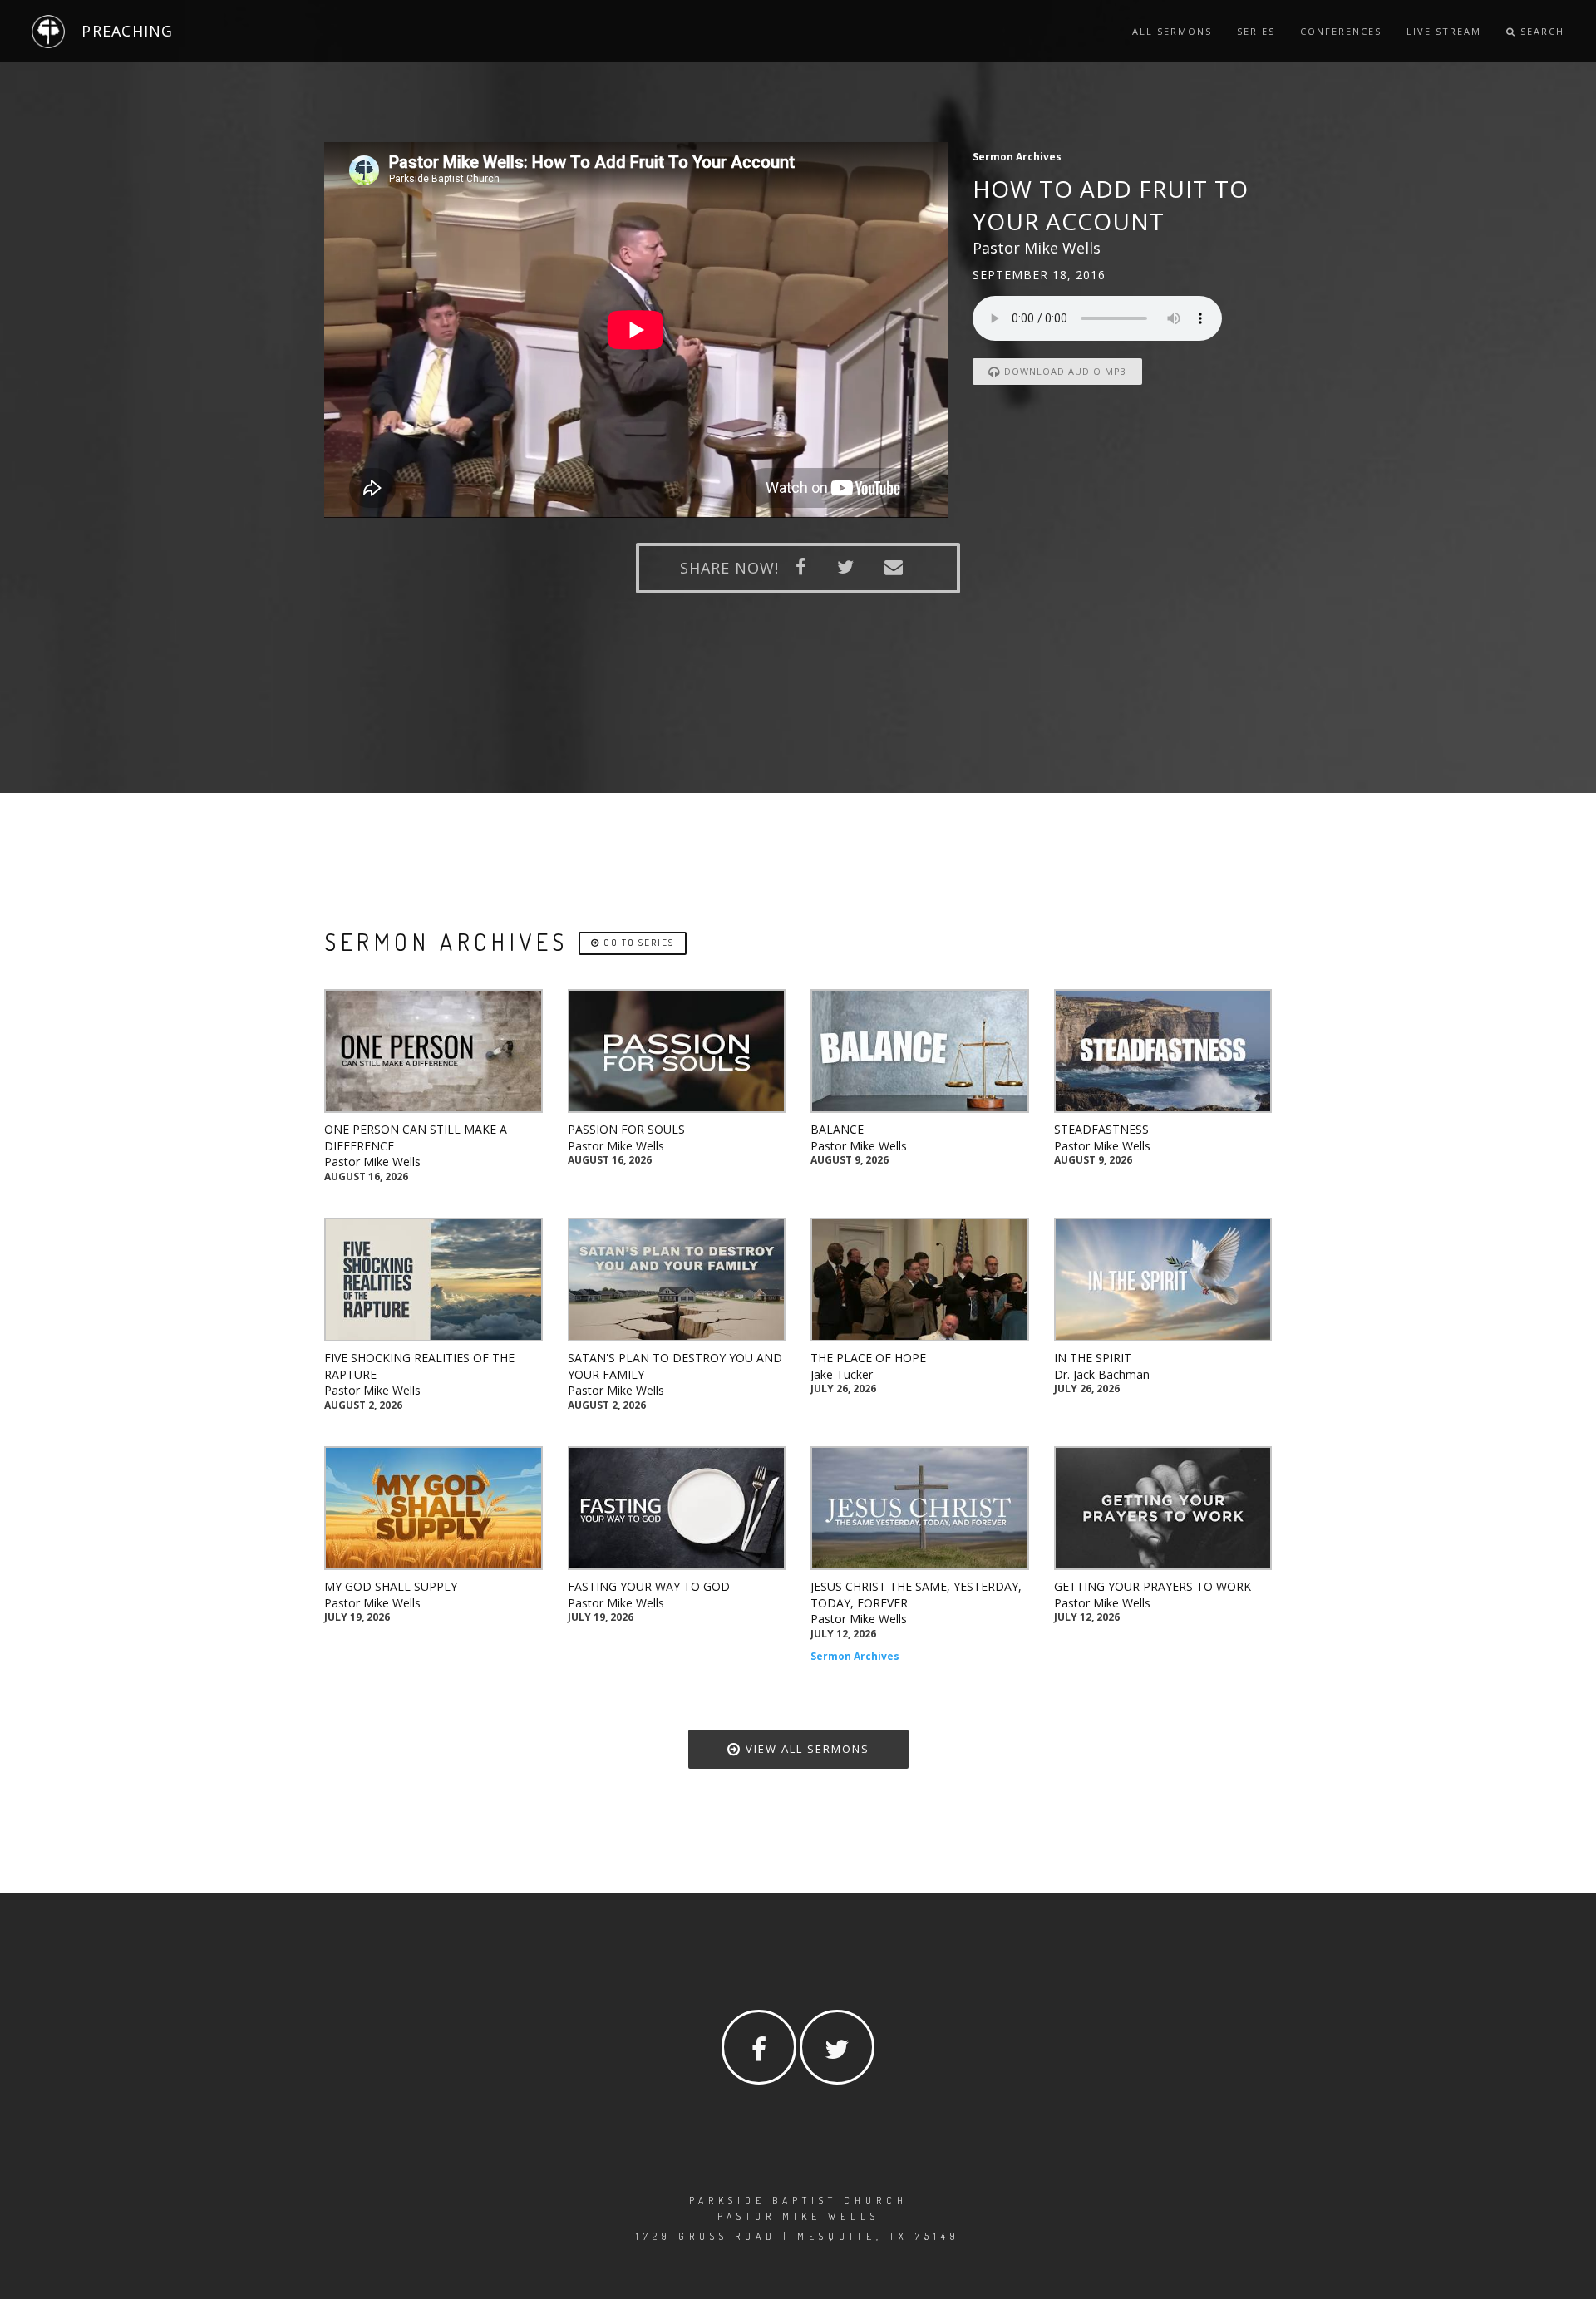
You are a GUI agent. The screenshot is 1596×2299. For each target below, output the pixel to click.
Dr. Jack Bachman (1102, 1374)
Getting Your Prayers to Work (1153, 1586)
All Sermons (1172, 31)
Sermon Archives (855, 1656)
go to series (637, 943)
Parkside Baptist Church (798, 2201)
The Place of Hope (868, 1358)
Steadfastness (1101, 1129)
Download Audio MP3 (1064, 371)
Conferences (1341, 31)
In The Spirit (1093, 1358)
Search (1540, 31)
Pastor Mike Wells (372, 1162)
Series (1256, 31)
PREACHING (127, 31)
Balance (837, 1129)
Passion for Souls (626, 1129)
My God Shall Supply (391, 1586)
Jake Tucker (842, 1374)
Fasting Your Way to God (649, 1586)
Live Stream (1444, 31)
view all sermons (805, 1749)
